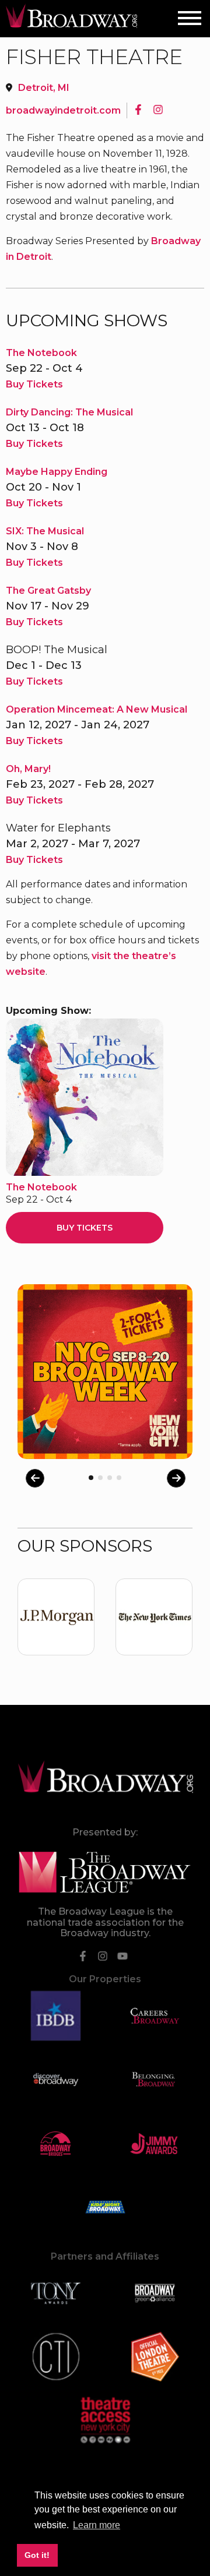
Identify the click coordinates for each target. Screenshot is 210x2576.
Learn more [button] (97, 2525)
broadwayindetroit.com (63, 110)
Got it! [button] (37, 2555)
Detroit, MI (44, 88)
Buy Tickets (34, 384)
